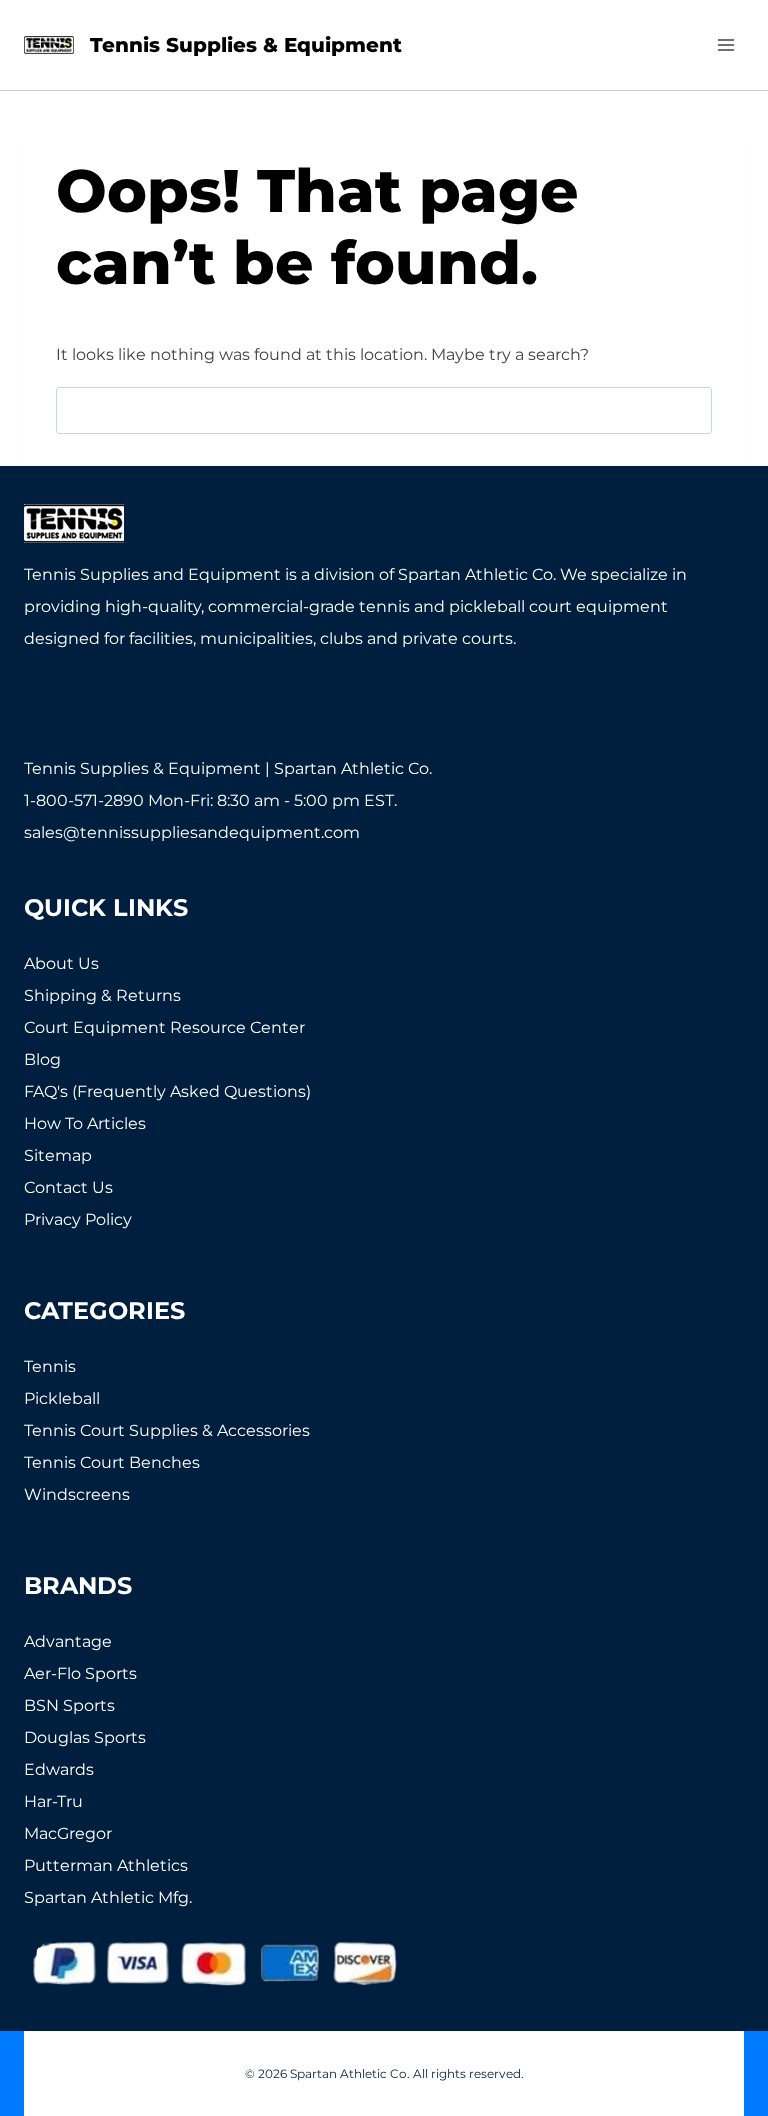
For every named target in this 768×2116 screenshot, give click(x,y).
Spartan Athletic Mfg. (108, 1897)
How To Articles (85, 1123)
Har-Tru (53, 1801)
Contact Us (68, 1187)
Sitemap (58, 1155)
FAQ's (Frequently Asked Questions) (167, 1091)
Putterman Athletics (106, 1865)
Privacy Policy (78, 1219)
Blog (42, 1059)
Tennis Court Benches (112, 1462)
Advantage (68, 1641)
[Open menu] (725, 44)
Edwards (59, 1769)
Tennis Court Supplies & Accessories (167, 1430)
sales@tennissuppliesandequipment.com (192, 832)
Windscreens (77, 1494)
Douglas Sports (85, 1737)
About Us (61, 963)
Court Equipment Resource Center (164, 1027)
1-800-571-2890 (84, 800)
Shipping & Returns (102, 995)
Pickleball (62, 1398)
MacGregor (68, 1833)
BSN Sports (69, 1705)
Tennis (50, 1366)
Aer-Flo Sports (80, 1673)
